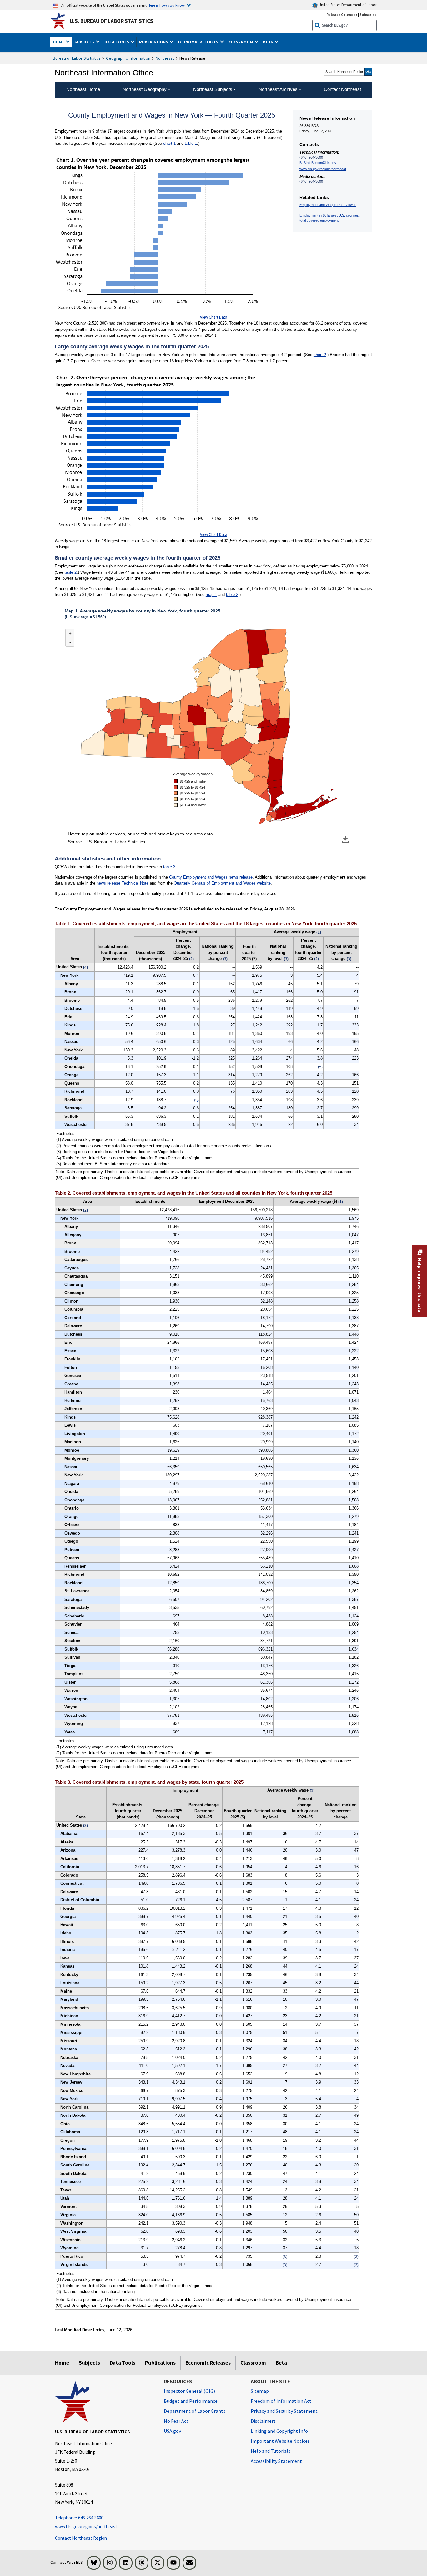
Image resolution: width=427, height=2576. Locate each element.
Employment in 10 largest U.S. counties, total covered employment (330, 218)
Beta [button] (268, 42)
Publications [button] (154, 42)
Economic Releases (208, 2363)
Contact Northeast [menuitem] (342, 89)
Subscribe (368, 15)
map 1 (211, 595)
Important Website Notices (280, 2441)
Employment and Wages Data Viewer (328, 205)
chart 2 (320, 355)
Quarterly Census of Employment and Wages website (222, 883)
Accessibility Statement (276, 2461)
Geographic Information (128, 58)
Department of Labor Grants (195, 2411)
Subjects (89, 2363)
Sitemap (260, 2391)
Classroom (253, 2363)
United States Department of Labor (347, 5)
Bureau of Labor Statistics (77, 58)
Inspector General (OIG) (189, 2391)
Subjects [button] (85, 42)
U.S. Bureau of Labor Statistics (111, 21)
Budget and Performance (191, 2401)
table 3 (169, 867)
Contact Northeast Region (81, 2538)
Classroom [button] (241, 42)
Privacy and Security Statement (284, 2411)
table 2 (70, 572)
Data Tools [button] (117, 42)
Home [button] (59, 42)
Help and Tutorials (271, 2451)
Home (62, 2363)
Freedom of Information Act (281, 2401)
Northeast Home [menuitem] (83, 89)
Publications (160, 2363)
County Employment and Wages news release (211, 877)
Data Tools (123, 2363)
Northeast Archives (278, 89)
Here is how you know (166, 5)
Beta (281, 2363)
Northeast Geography (145, 89)
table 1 (191, 143)
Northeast (165, 58)
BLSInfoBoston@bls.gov (318, 163)
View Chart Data (214, 317)
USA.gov (172, 2431)
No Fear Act (176, 2421)
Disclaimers (263, 2421)
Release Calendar (342, 15)
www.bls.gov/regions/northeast (323, 169)
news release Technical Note (123, 883)
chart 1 (169, 143)
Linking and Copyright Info (279, 2431)
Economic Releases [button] (199, 42)
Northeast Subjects (213, 89)
